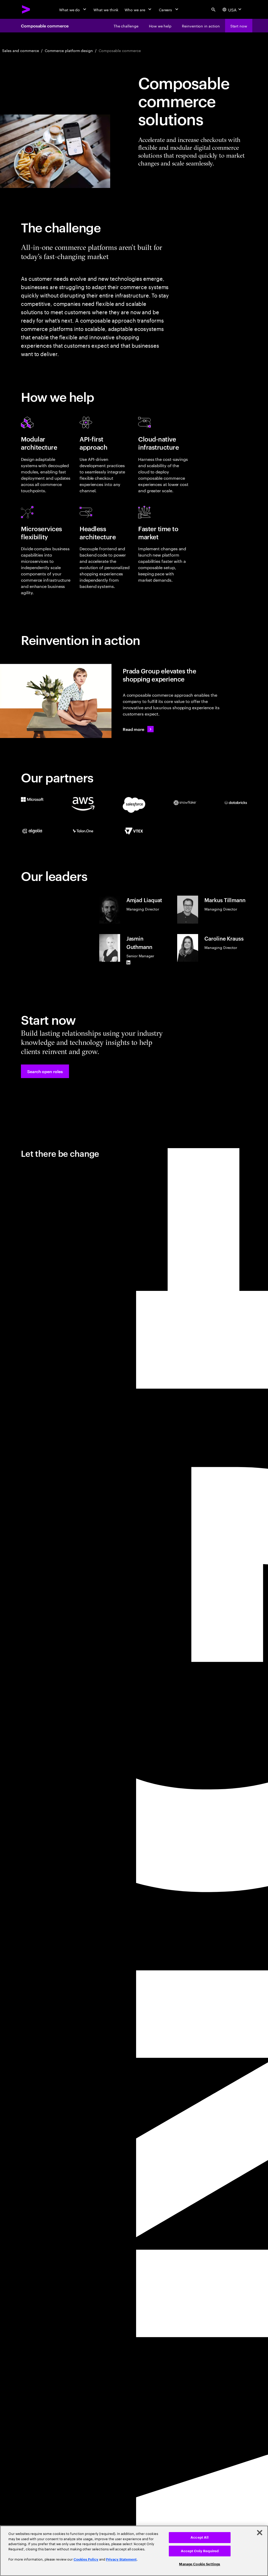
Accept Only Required (200, 2551)
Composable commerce (45, 26)
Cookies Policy (86, 2559)
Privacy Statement (121, 2559)
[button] (45, 1071)
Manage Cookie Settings (200, 2564)
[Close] (260, 2533)
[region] (134, 2551)
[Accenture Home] (26, 9)
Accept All (200, 2537)
